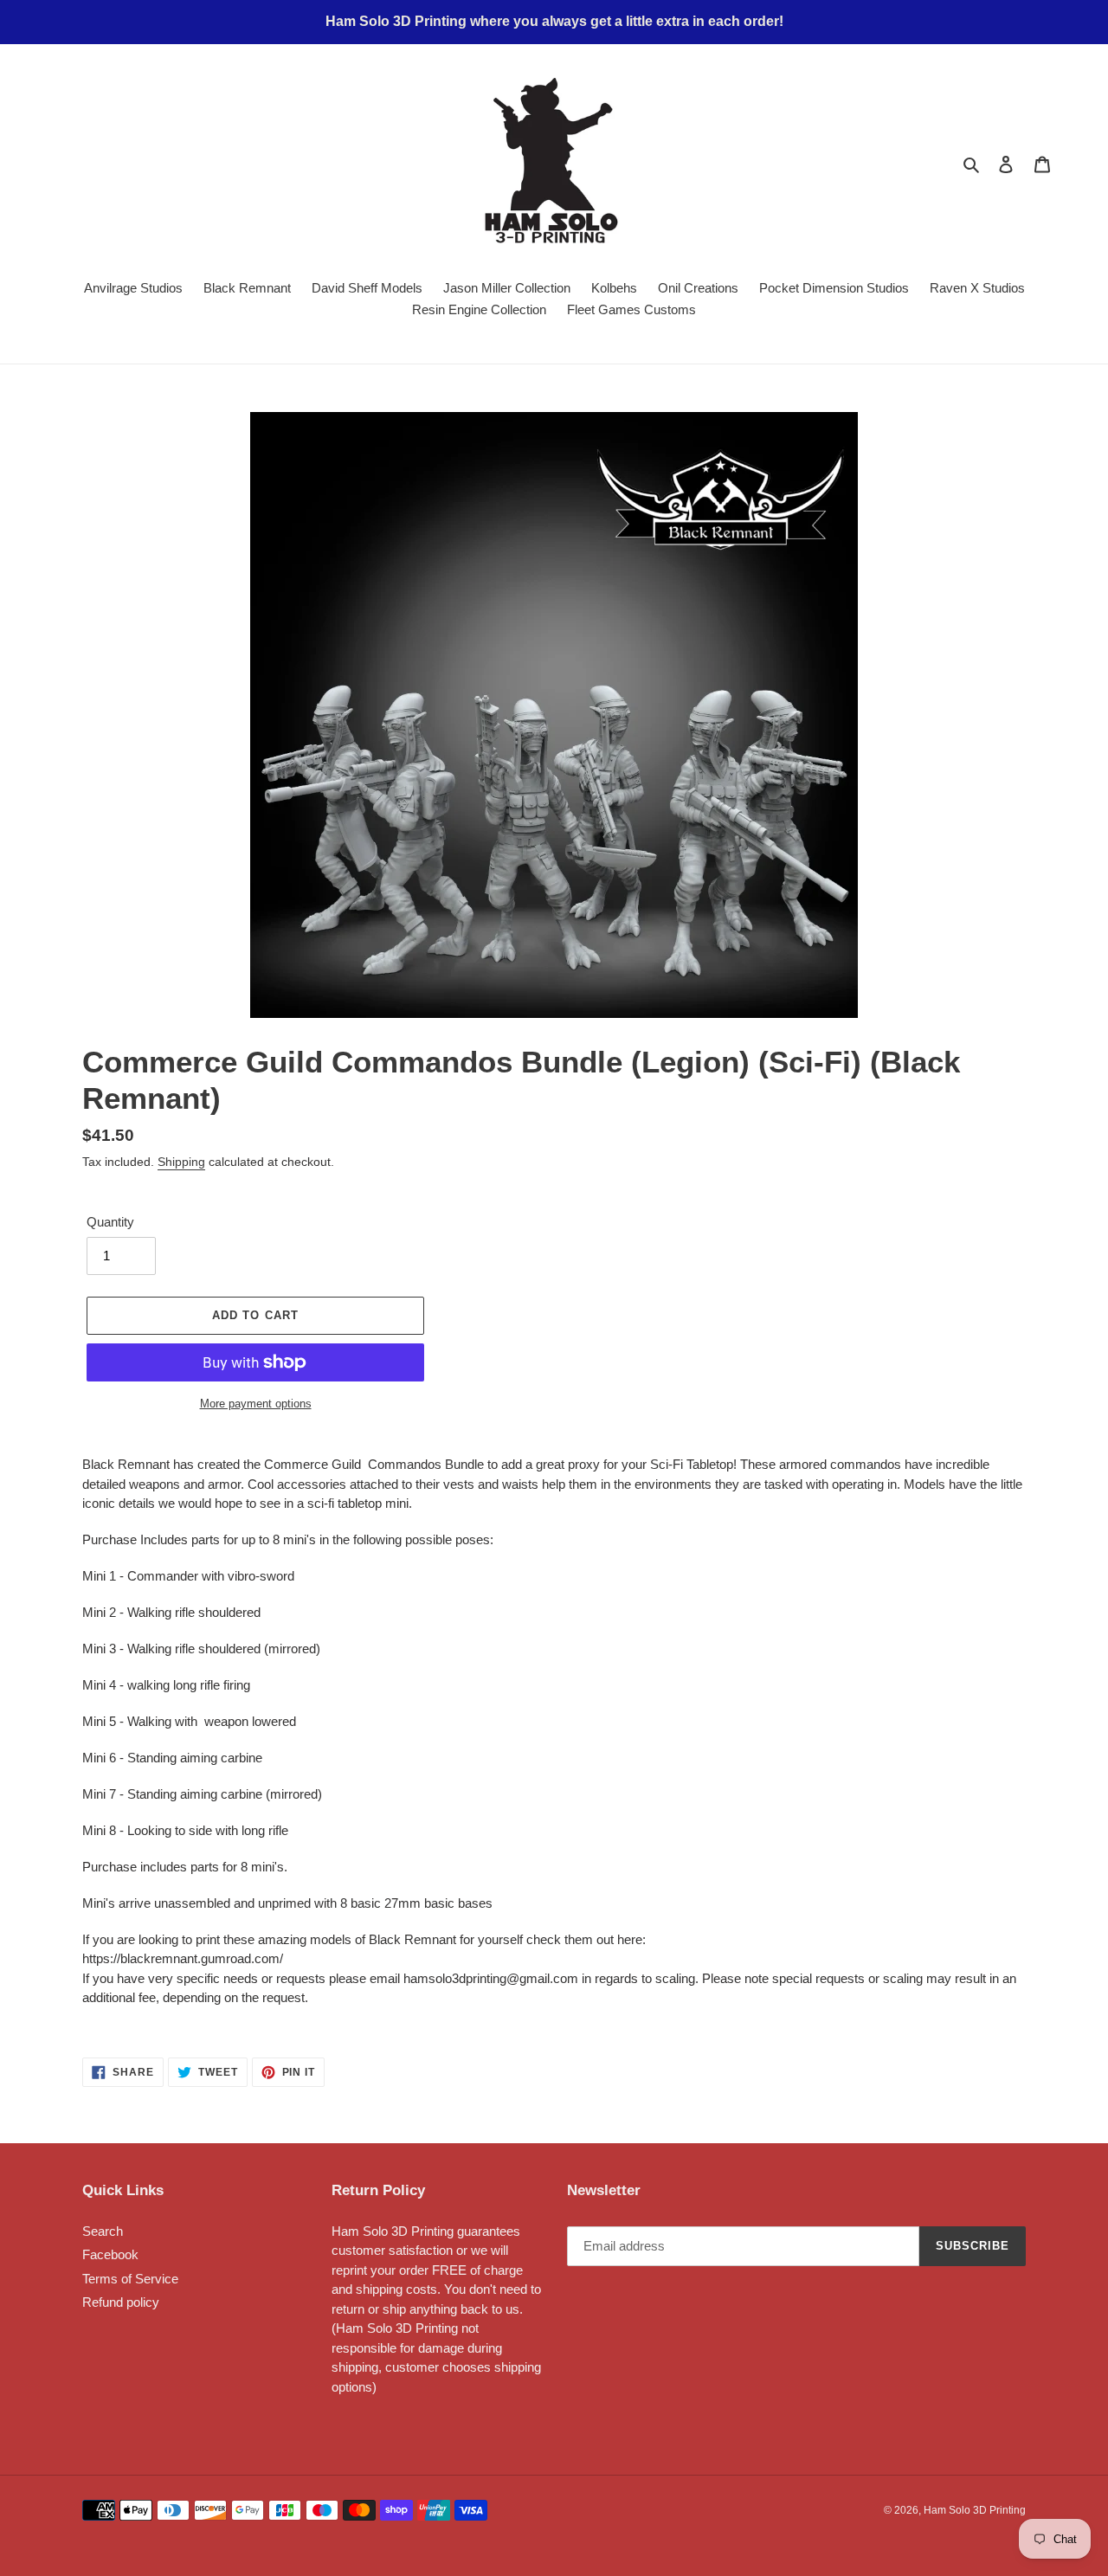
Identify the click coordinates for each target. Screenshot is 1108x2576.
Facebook (110, 2254)
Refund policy (121, 2302)
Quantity (110, 1222)
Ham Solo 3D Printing (975, 2510)
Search (103, 2231)
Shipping (181, 1162)
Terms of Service (130, 2279)
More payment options (256, 1404)
